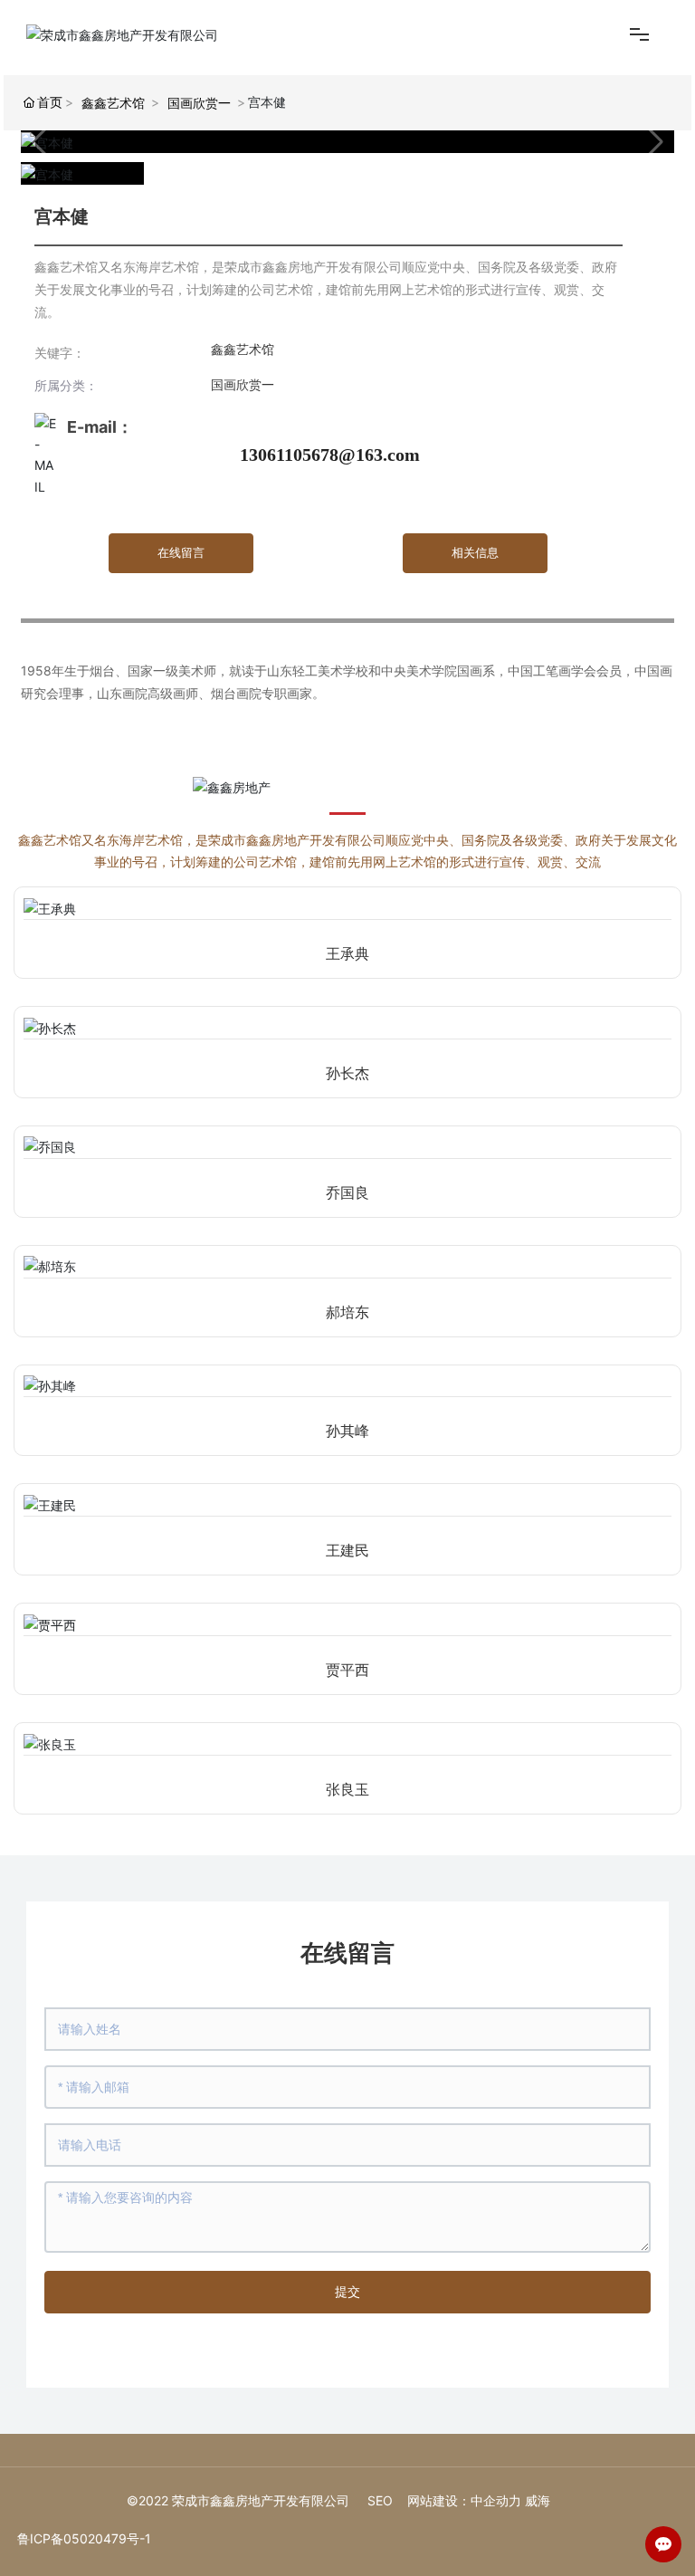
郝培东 (347, 1312)
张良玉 (347, 1790)
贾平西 (347, 1670)
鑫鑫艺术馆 (113, 103)
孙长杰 (347, 1073)
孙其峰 (347, 1431)
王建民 (347, 1551)
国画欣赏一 (199, 103)
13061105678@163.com (330, 455)
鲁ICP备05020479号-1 (84, 2538)
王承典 (347, 954)
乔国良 (347, 1193)
